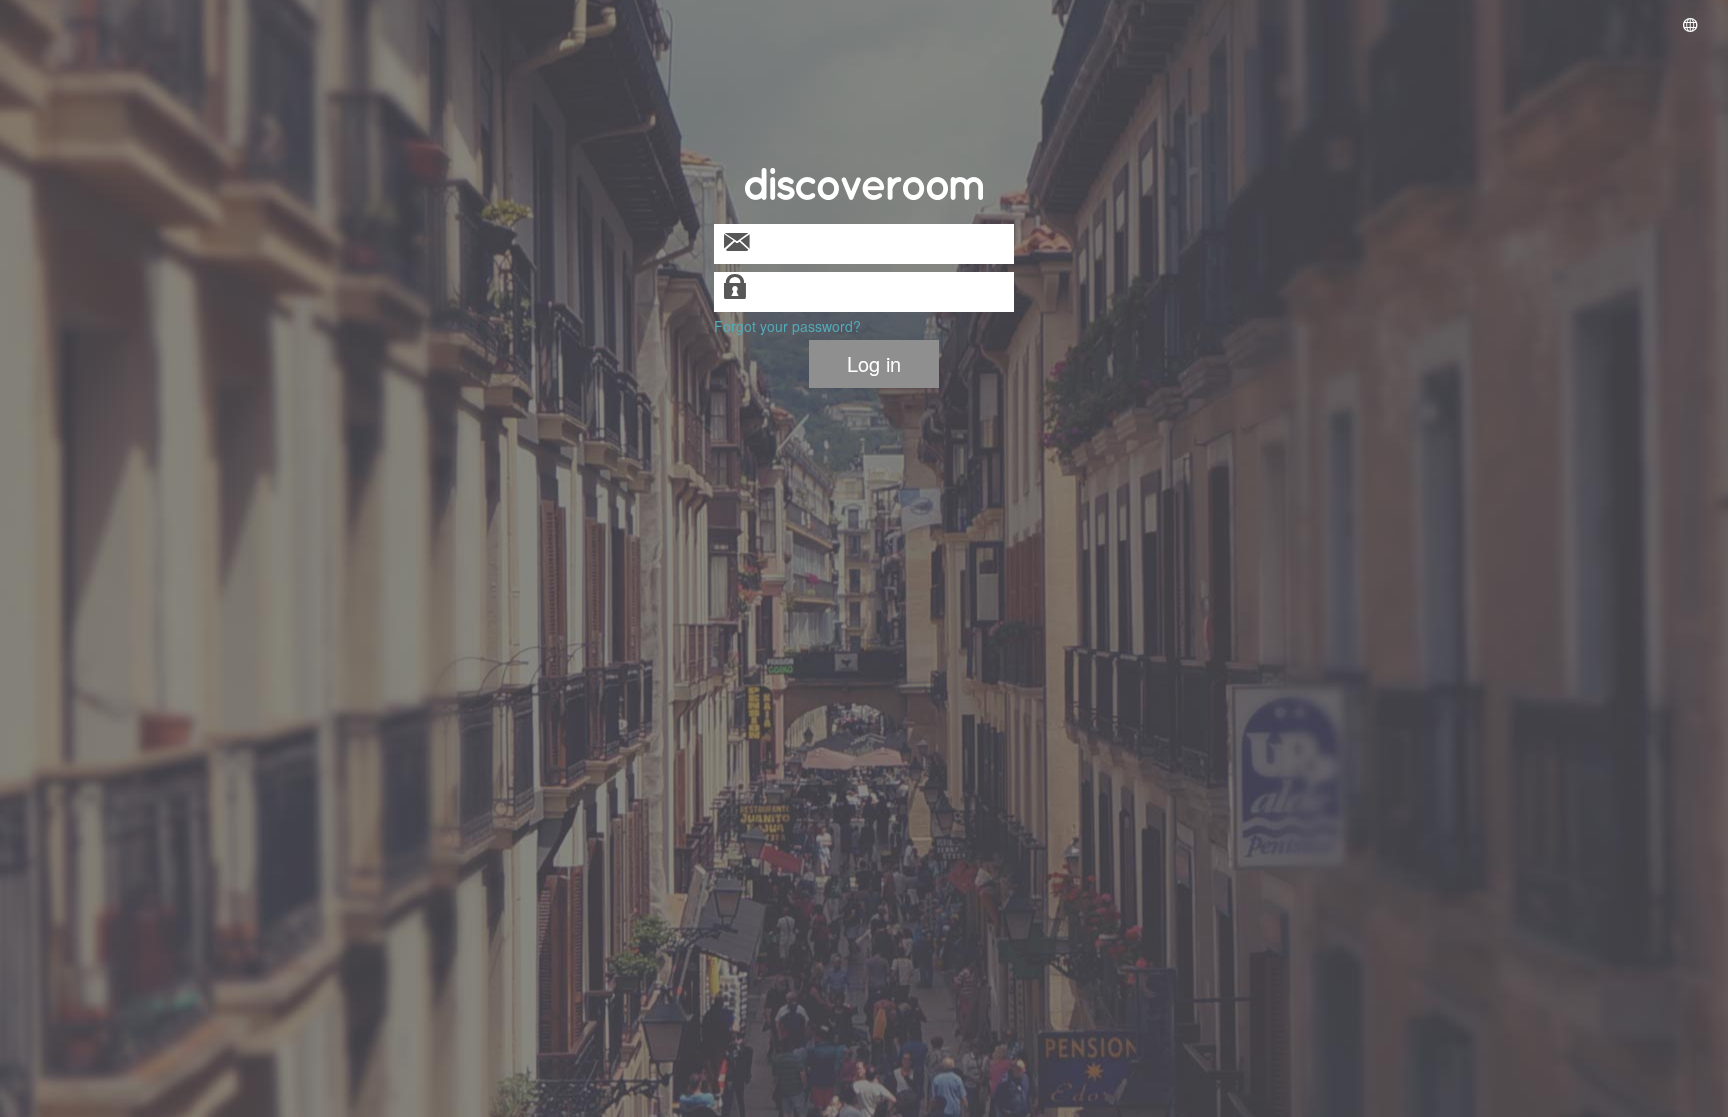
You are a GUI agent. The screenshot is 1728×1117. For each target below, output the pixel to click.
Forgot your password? (787, 326)
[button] (1690, 26)
